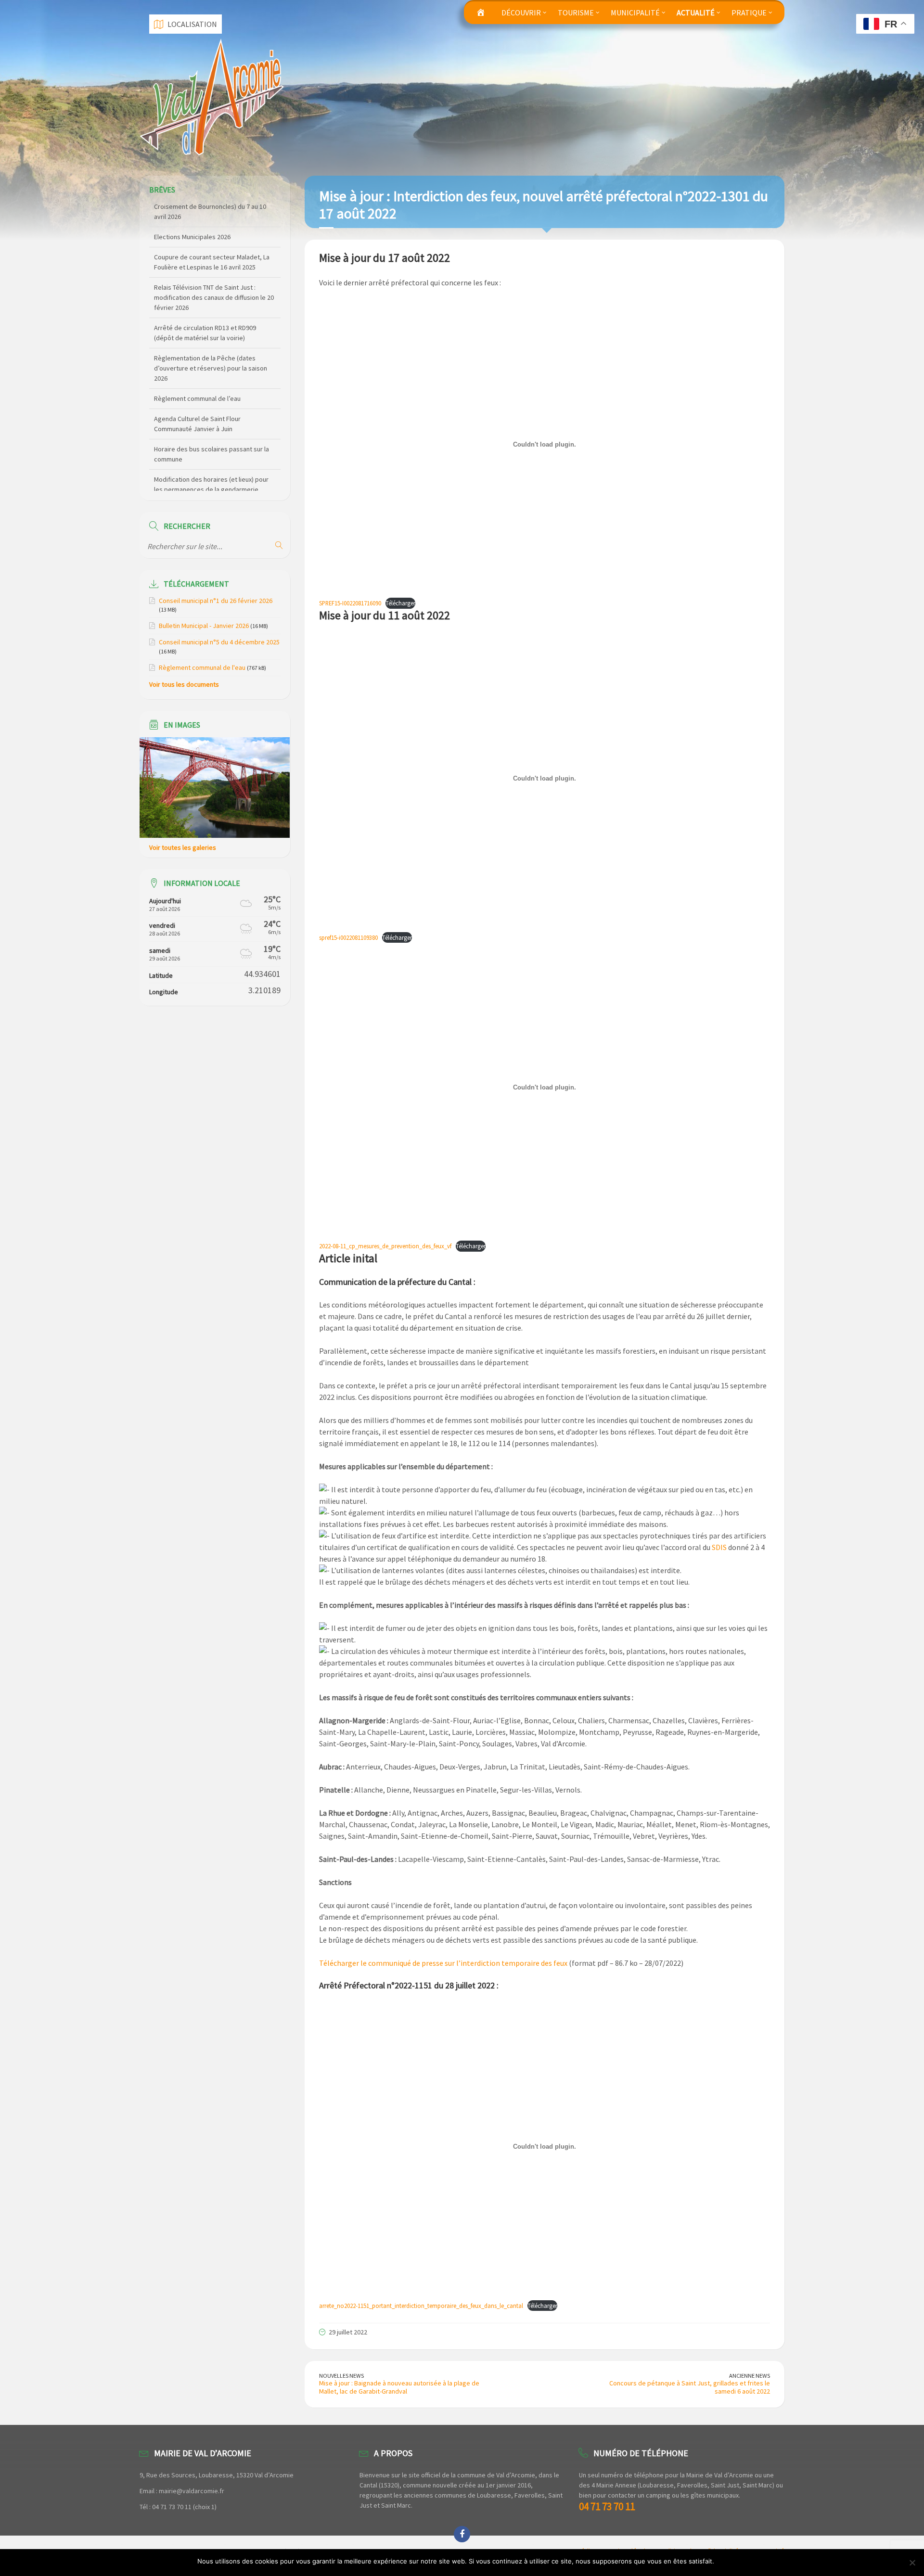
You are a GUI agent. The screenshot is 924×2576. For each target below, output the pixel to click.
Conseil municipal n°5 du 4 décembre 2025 (219, 642)
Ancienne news (750, 2376)
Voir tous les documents (184, 684)
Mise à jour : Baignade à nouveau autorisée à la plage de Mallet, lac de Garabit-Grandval (399, 2387)
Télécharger (400, 603)
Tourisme (576, 13)
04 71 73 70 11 (607, 2506)
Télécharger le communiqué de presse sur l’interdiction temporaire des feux (443, 1963)
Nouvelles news (341, 2376)
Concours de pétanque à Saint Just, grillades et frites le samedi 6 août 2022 (690, 2387)
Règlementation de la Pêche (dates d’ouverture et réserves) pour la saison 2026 (211, 331)
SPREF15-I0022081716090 (350, 603)
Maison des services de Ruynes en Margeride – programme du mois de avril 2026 (212, 482)
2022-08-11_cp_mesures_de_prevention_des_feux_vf (385, 1246)
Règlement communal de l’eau (197, 361)
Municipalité (635, 13)
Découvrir (521, 13)
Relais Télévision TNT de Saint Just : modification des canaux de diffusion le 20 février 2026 (214, 260)
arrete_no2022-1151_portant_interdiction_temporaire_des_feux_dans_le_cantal (421, 2306)
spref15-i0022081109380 (348, 937)
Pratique (749, 13)
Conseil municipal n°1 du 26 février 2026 (216, 601)
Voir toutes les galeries (183, 847)
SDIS (719, 1547)
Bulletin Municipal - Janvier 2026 (204, 626)
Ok (723, 2561)
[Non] (912, 2563)
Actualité (696, 13)
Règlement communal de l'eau (202, 667)
